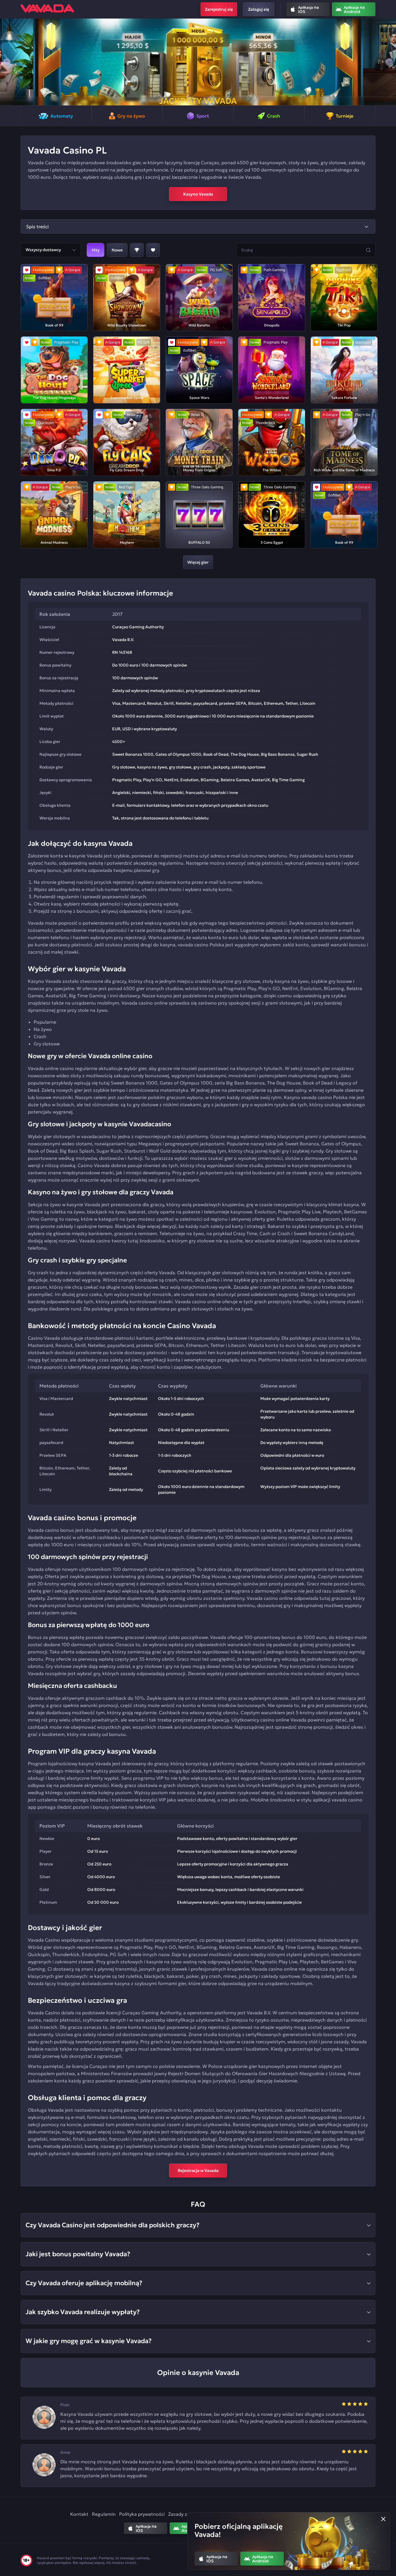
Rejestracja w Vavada (198, 2170)
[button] (7, 62)
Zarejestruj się (219, 9)
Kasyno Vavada (198, 194)
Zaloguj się (259, 9)
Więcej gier (198, 562)
